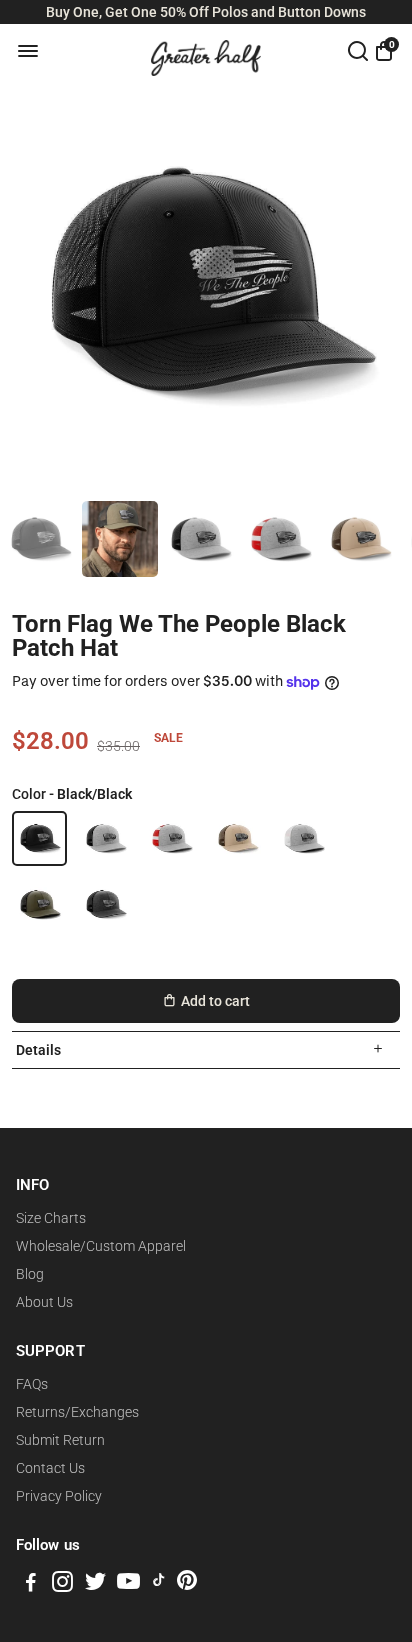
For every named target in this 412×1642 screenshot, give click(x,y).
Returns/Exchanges (77, 1412)
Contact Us (50, 1468)
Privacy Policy (59, 1496)
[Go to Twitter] (95, 1585)
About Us (44, 1302)
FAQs (32, 1384)
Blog (30, 1274)
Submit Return (60, 1440)
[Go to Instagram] (62, 1585)
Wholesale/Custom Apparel (101, 1246)
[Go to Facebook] (31, 1585)
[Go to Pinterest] (187, 1585)
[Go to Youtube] (128, 1585)
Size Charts (51, 1218)
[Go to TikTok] (159, 1585)
